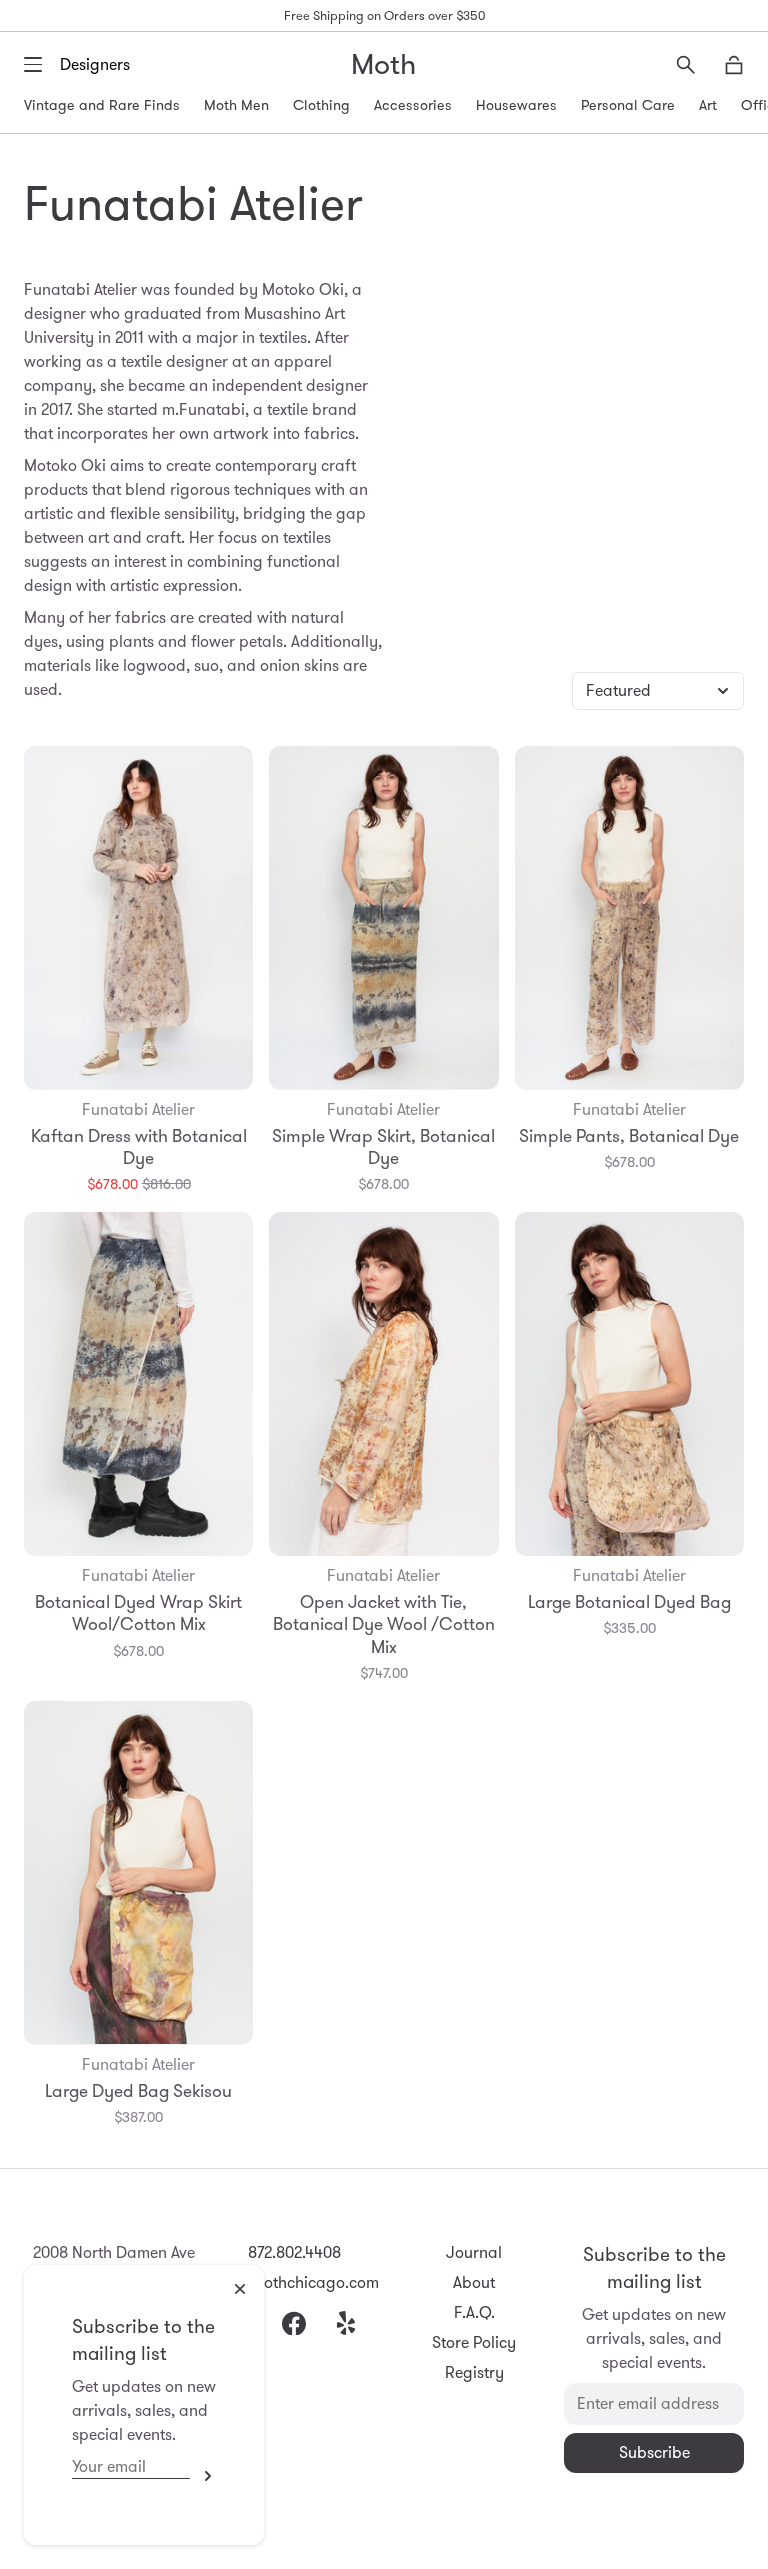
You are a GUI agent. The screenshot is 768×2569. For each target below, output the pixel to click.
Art (708, 105)
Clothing (321, 105)
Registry (474, 2372)
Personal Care (628, 105)
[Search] (686, 65)
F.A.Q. (474, 2312)
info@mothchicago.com (294, 2282)
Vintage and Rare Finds (102, 105)
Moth (383, 64)
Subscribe (203, 2476)
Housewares (516, 105)
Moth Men (236, 105)
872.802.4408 (294, 2252)
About (474, 2282)
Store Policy (474, 2342)
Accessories (413, 105)
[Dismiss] (240, 2289)
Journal (474, 2252)
